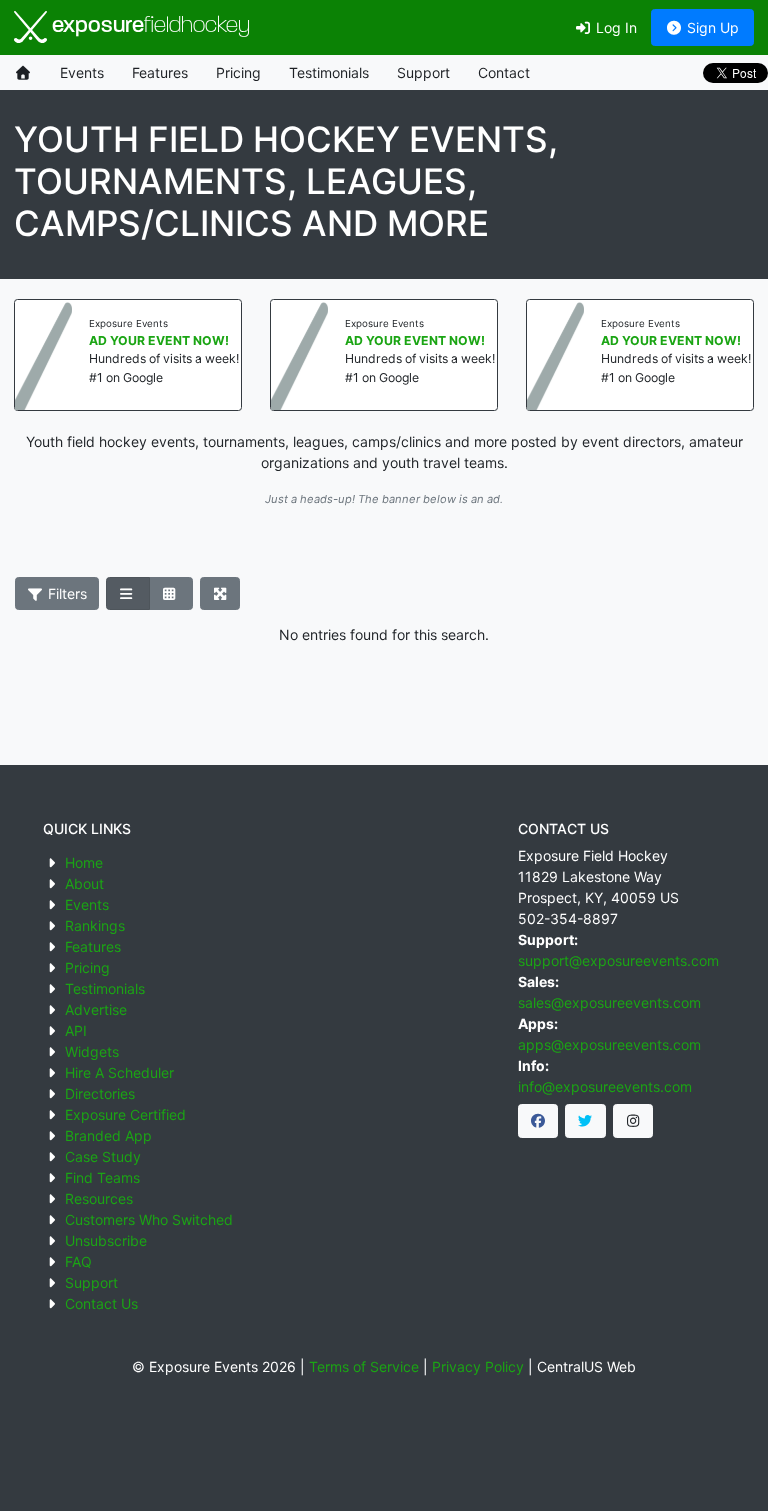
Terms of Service (364, 1366)
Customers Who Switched (149, 1219)
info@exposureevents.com (605, 1086)
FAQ (78, 1261)
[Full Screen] (220, 594)
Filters (65, 593)
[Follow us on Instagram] (633, 1121)
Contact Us (101, 1303)
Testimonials (329, 72)
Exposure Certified (125, 1114)
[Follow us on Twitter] (585, 1121)
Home (84, 862)
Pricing (238, 72)
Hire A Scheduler (119, 1072)
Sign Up (711, 27)
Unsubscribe (106, 1240)
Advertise (96, 1009)
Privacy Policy (478, 1366)
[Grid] (171, 594)
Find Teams (102, 1177)
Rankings (95, 925)
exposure (148, 26)
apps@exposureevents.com (609, 1044)
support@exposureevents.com (618, 960)
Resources (99, 1198)
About (84, 883)
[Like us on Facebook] (538, 1121)
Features (160, 72)
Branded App (108, 1135)
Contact (504, 72)
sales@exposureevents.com (609, 1002)
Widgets (92, 1051)
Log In (614, 27)
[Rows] (128, 594)
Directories (100, 1093)
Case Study (103, 1156)
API (76, 1030)
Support (423, 72)
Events (82, 72)
